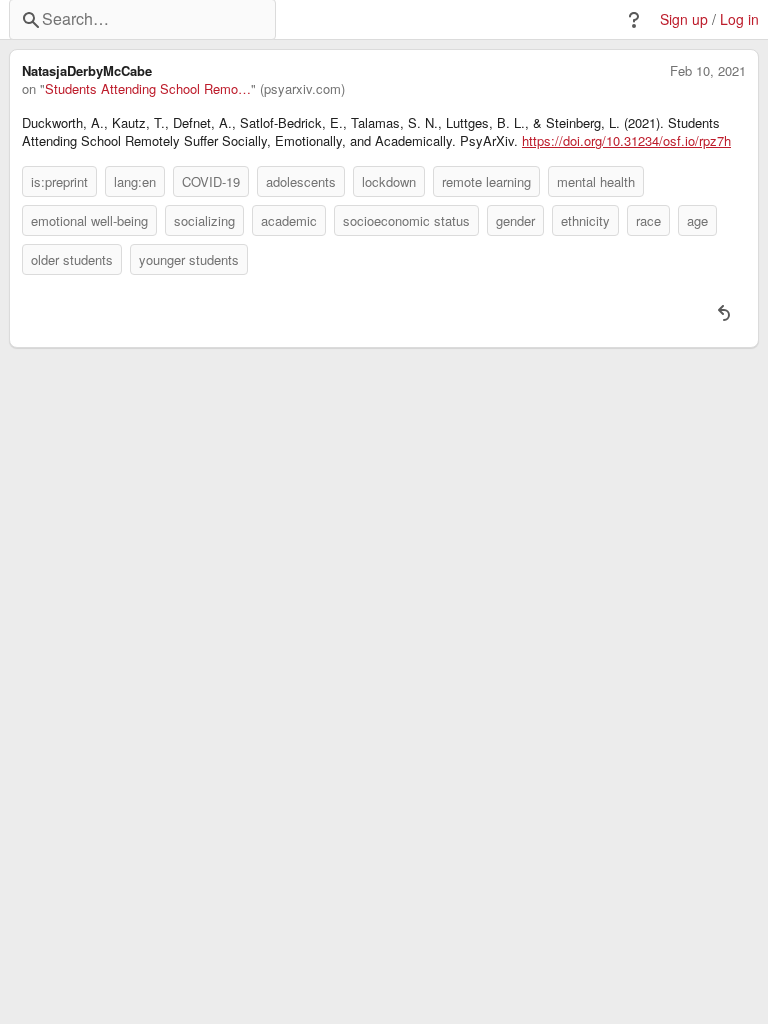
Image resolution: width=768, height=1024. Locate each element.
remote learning (486, 181)
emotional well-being (89, 220)
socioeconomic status (406, 220)
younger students (189, 259)
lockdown (389, 181)
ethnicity (585, 220)
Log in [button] (739, 19)
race (648, 220)
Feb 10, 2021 (708, 71)
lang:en (135, 181)
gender (515, 220)
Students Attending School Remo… (148, 89)
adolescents (301, 181)
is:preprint (59, 181)
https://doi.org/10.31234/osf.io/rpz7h (626, 141)
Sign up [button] (684, 19)
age (697, 220)
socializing (204, 220)
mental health (596, 181)
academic (289, 220)
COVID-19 (211, 181)
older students (72, 259)
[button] (634, 20)
